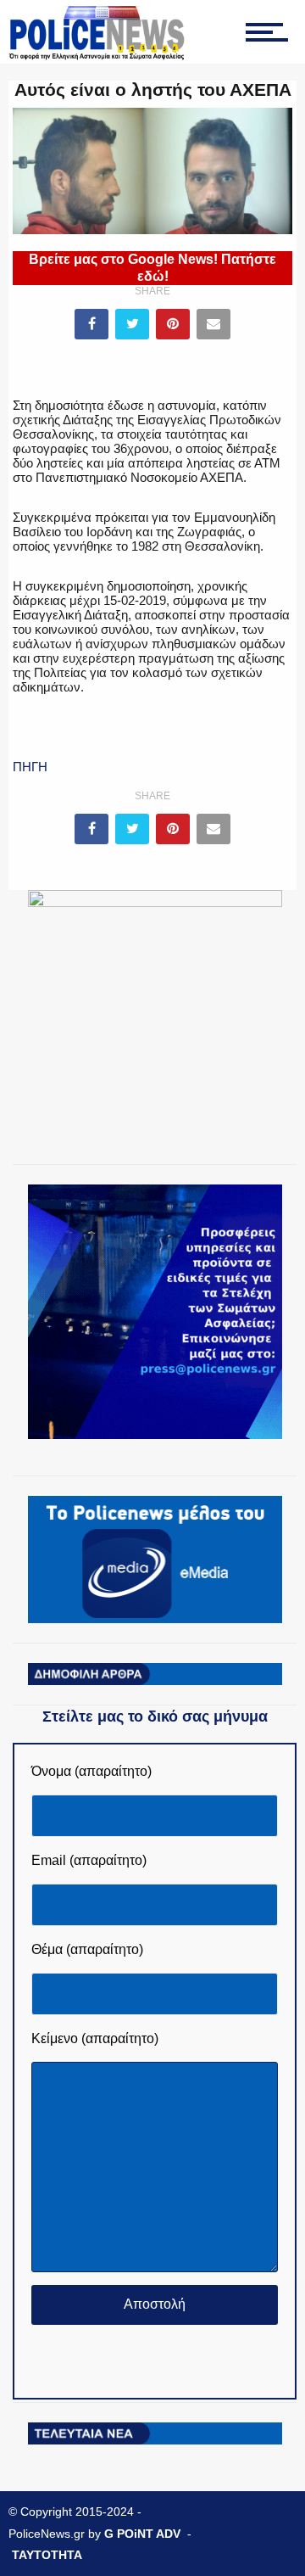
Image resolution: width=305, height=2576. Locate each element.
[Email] (213, 324)
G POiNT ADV (142, 2534)
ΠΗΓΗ (30, 767)
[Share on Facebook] (91, 324)
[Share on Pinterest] (173, 324)
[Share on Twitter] (132, 324)
